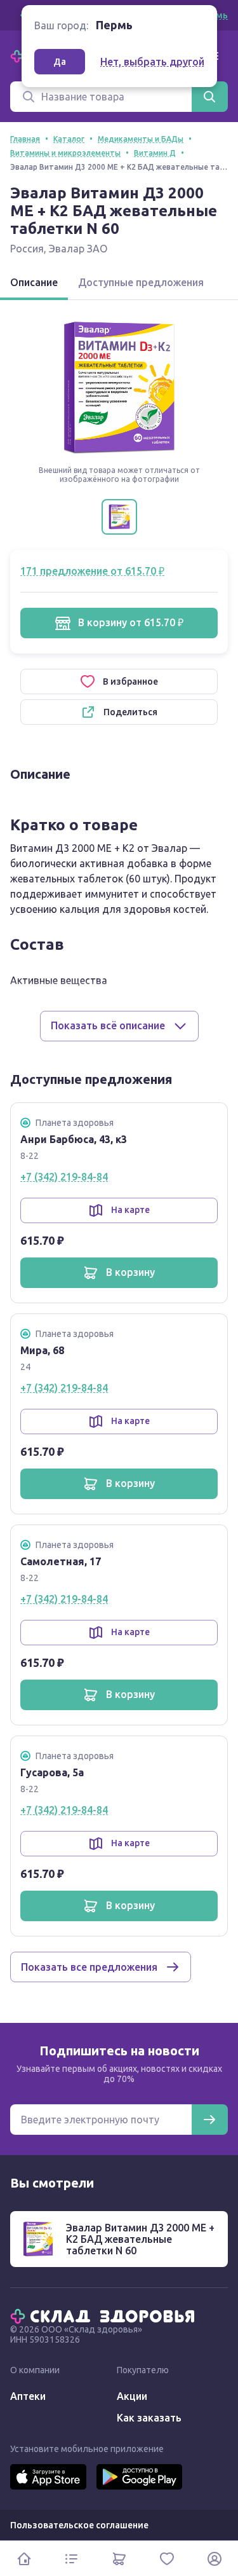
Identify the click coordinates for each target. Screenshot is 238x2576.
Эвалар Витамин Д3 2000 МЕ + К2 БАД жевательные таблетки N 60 (140, 2239)
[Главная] (105, 2315)
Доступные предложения (141, 282)
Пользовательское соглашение (79, 2525)
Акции (132, 2396)
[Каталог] (71, 2559)
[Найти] (209, 97)
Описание (34, 282)
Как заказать (149, 2418)
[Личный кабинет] (214, 2559)
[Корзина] (119, 2559)
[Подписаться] (209, 2120)
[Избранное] (167, 2559)
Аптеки (28, 2396)
